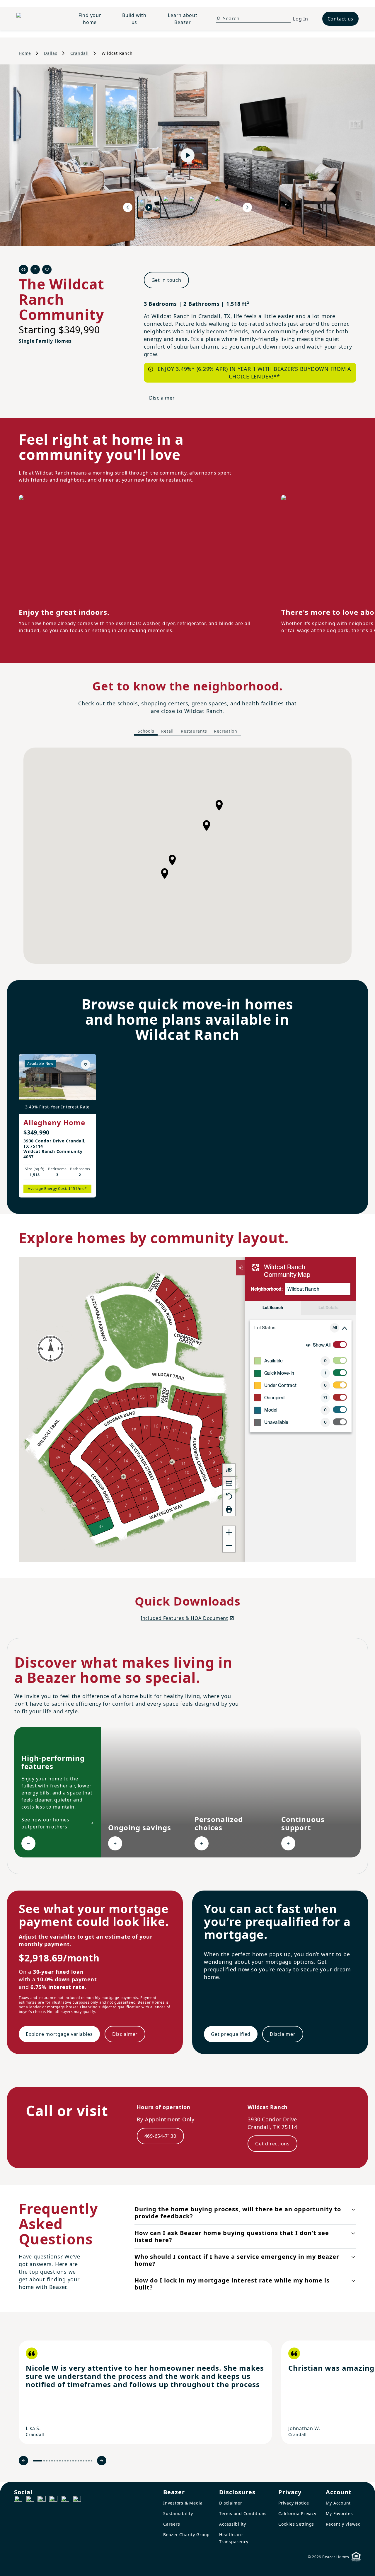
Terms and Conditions (243, 2513)
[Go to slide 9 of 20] (63, 2461)
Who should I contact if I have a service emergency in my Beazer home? (237, 2260)
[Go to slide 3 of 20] (47, 2461)
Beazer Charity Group (186, 2535)
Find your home (90, 19)
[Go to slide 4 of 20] (49, 2461)
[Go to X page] (53, 2500)
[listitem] (145, 2392)
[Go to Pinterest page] (77, 2500)
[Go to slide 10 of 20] (65, 2461)
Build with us (134, 19)
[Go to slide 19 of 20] (89, 2461)
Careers (172, 2524)
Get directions (272, 2144)
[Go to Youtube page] (65, 2500)
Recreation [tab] (226, 731)
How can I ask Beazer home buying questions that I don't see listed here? (232, 2236)
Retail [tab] (167, 731)
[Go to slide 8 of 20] (60, 2461)
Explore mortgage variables (59, 2034)
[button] (172, 860)
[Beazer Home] (38, 19)
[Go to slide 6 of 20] (55, 2461)
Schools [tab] (146, 731)
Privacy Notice (294, 2503)
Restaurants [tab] (194, 731)
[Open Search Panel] (218, 18)
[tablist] (187, 731)
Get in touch (166, 280)
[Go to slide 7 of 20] (57, 2461)
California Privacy (297, 2513)
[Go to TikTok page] (42, 2500)
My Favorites (339, 2513)
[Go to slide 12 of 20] (70, 2461)
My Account (338, 2503)
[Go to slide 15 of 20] (78, 2461)
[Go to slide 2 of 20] (44, 2461)
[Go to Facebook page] (18, 2500)
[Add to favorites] (86, 1064)
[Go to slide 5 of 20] (52, 2461)
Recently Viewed (343, 2524)
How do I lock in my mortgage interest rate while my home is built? (232, 2284)
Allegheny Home (54, 1122)
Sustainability (178, 2513)
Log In (301, 19)
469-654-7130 (160, 2136)
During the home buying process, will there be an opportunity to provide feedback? (238, 2213)
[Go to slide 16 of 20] (81, 2461)
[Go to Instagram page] (30, 2500)
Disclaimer (162, 398)
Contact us (341, 19)
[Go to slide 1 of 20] (37, 2461)
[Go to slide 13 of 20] (73, 2461)
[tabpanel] (187, 856)
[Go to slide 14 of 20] (76, 2461)
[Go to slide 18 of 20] (86, 2461)
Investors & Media (183, 2503)
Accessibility (233, 2524)
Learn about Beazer (183, 19)
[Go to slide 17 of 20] (84, 2461)
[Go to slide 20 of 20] (92, 2461)
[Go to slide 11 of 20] (68, 2461)
